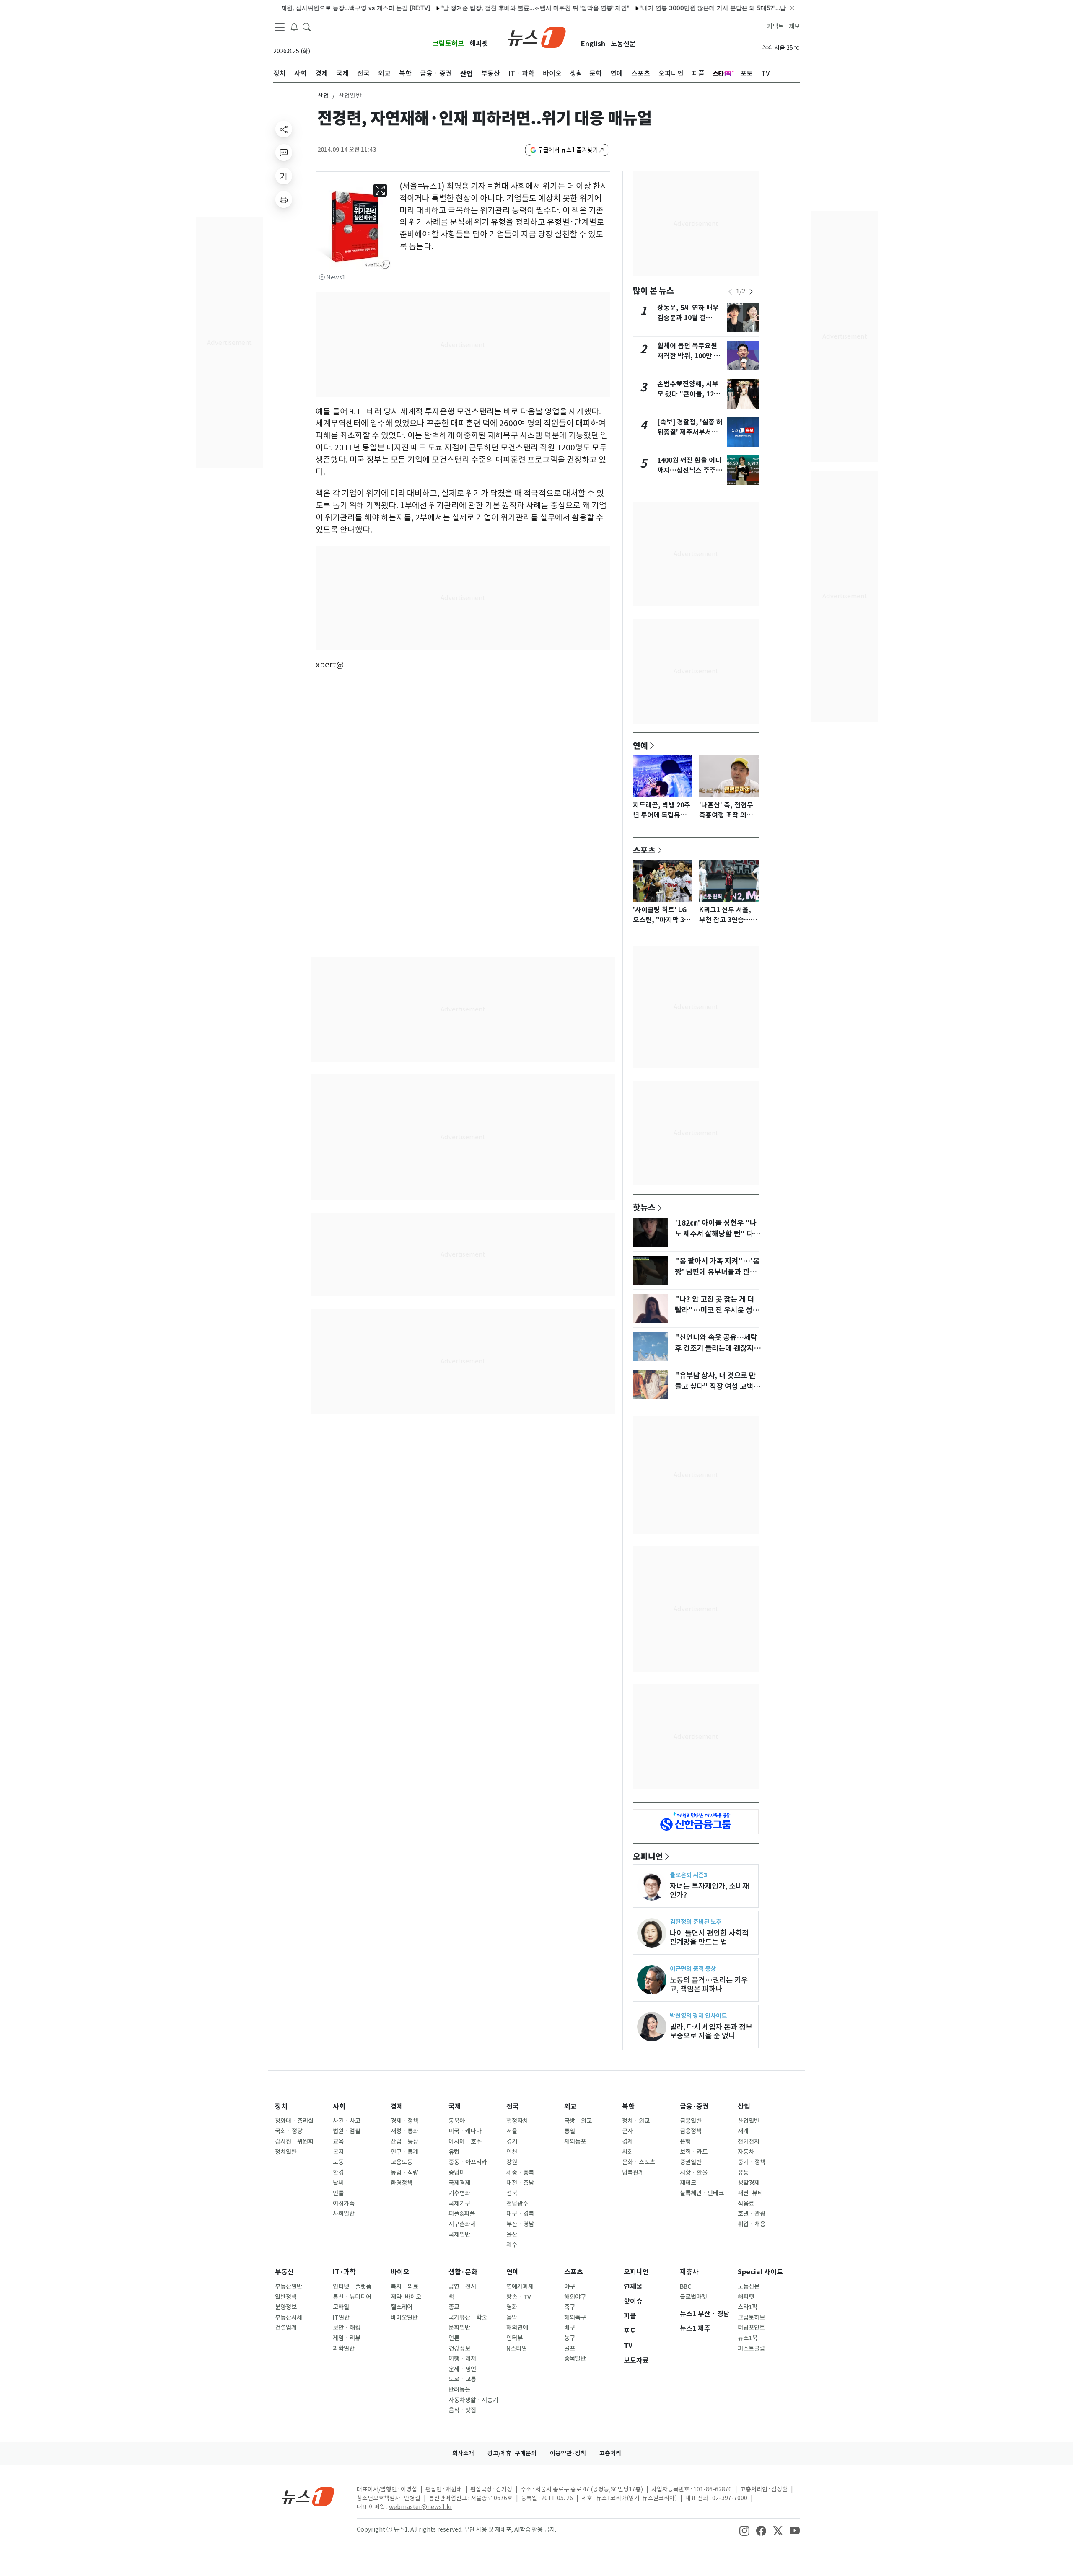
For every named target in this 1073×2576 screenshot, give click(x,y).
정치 (281, 2107)
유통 (743, 2173)
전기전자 (749, 2141)
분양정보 (286, 2307)
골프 (570, 2348)
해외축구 (575, 2317)
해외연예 (517, 2328)
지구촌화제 (462, 2224)
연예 (640, 745)
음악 (512, 2317)
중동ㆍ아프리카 (468, 2162)
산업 (323, 96)
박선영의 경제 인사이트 (698, 2016)
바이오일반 (404, 2317)
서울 (512, 2131)
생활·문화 (463, 2272)
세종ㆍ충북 (520, 2173)
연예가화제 (520, 2286)
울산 (512, 2235)
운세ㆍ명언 (462, 2369)
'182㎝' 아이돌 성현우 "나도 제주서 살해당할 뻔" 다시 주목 (717, 1234)
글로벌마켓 (693, 2297)
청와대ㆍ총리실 (294, 2121)
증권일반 (691, 2162)
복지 (338, 2152)
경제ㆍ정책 (404, 2121)
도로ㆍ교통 (462, 2379)
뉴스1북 (748, 2338)
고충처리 (610, 2453)
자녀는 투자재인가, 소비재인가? (709, 1891)
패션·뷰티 (750, 2193)
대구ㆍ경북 (520, 2214)
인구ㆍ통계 (404, 2152)
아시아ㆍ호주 (465, 2141)
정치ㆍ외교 (636, 2121)
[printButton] (284, 199)
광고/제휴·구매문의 (512, 2453)
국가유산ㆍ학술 (468, 2317)
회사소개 (463, 2453)
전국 (513, 2107)
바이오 (400, 2272)
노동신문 (623, 44)
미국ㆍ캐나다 (465, 2131)
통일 (570, 2131)
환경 (338, 2173)
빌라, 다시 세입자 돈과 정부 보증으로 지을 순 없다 (711, 2031)
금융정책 (691, 2131)
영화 (512, 2307)
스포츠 (644, 850)
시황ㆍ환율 (694, 2173)
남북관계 (633, 2173)
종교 (454, 2307)
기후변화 (459, 2193)
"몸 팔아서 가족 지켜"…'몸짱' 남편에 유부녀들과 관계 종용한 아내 (717, 1272)
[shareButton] (284, 129)
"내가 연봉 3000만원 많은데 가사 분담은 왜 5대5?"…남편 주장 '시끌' (675, 8)
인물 (338, 2193)
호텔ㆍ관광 (752, 2214)
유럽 (454, 2152)
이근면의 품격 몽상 (693, 1969)
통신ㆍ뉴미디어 (352, 2297)
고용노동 (402, 2162)
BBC (686, 2286)
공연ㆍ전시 (462, 2286)
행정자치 (517, 2121)
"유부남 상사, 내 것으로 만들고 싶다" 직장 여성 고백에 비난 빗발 (717, 1386)
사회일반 (344, 2214)
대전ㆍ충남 (520, 2183)
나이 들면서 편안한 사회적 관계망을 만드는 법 (709, 1937)
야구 (570, 2286)
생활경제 (749, 2183)
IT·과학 (344, 2272)
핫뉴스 (644, 1207)
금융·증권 (694, 2107)
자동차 (746, 2152)
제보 (794, 26)
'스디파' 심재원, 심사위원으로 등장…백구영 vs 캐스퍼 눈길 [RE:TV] (286, 8)
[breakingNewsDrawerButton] (294, 27)
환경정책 (402, 2183)
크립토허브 (448, 43)
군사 (627, 2131)
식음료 (746, 2204)
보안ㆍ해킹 (347, 2328)
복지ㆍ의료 (404, 2286)
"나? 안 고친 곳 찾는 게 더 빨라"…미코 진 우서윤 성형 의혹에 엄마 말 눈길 (717, 1310)
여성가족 (344, 2204)
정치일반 (286, 2152)
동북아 (457, 2121)
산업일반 (749, 2121)
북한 (628, 2107)
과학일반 (344, 2348)
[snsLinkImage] (744, 2530)
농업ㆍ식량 (404, 2173)
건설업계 (286, 2328)
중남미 (457, 2173)
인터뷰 (514, 2338)
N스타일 (517, 2348)
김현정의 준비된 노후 (696, 1922)
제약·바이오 (406, 2297)
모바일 (341, 2307)
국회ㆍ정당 (289, 2131)
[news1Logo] (308, 2496)
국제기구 (459, 2204)
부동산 (284, 2272)
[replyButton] (284, 153)
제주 (512, 2245)
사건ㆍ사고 (347, 2121)
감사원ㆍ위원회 (294, 2141)
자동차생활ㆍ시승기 (473, 2400)
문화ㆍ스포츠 (639, 2162)
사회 (339, 2107)
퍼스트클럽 (751, 2348)
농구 (570, 2338)
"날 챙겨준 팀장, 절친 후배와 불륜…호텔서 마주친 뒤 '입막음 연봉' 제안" (479, 8)
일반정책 (286, 2297)
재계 (743, 2131)
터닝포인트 (751, 2328)
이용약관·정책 (568, 2453)
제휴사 (689, 2272)
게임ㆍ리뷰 (347, 2338)
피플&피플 (462, 2214)
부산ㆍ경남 (520, 2224)
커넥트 (775, 26)
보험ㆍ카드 (694, 2152)
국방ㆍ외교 (578, 2121)
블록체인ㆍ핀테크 (702, 2193)
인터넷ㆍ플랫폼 (352, 2286)
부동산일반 (289, 2286)
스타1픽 (748, 2307)
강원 (512, 2162)
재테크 (688, 2183)
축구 (570, 2307)
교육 (338, 2141)
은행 (685, 2141)
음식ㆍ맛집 (462, 2410)
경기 (512, 2141)
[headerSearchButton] (307, 27)
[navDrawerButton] (280, 27)
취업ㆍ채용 (752, 2224)
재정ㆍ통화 (404, 2131)
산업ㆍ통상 (404, 2141)
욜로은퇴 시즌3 (688, 1875)
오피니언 (648, 1856)
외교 (570, 2107)
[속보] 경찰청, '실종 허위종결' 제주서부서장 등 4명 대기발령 (690, 432)
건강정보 (459, 2348)
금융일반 (691, 2121)
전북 (512, 2193)
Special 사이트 (760, 2272)
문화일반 (459, 2328)
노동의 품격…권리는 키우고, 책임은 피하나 (709, 1984)
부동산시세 (289, 2317)
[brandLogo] (537, 36)
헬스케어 (402, 2307)
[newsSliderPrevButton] (730, 292)
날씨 (338, 2183)
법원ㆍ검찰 (347, 2131)
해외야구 (575, 2297)
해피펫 (479, 43)
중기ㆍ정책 (752, 2162)
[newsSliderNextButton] (751, 292)
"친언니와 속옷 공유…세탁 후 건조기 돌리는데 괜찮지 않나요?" (718, 1348)
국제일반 (459, 2235)
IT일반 (341, 2317)
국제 (455, 2107)
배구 (570, 2328)
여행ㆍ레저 (462, 2359)
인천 (512, 2152)
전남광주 (517, 2204)
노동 (338, 2162)
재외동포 (575, 2141)
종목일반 (575, 2359)
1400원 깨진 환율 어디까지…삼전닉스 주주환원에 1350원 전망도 (690, 470)
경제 (397, 2107)
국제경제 (459, 2183)
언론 (454, 2338)
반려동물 (459, 2390)
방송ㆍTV (519, 2297)
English (593, 44)
